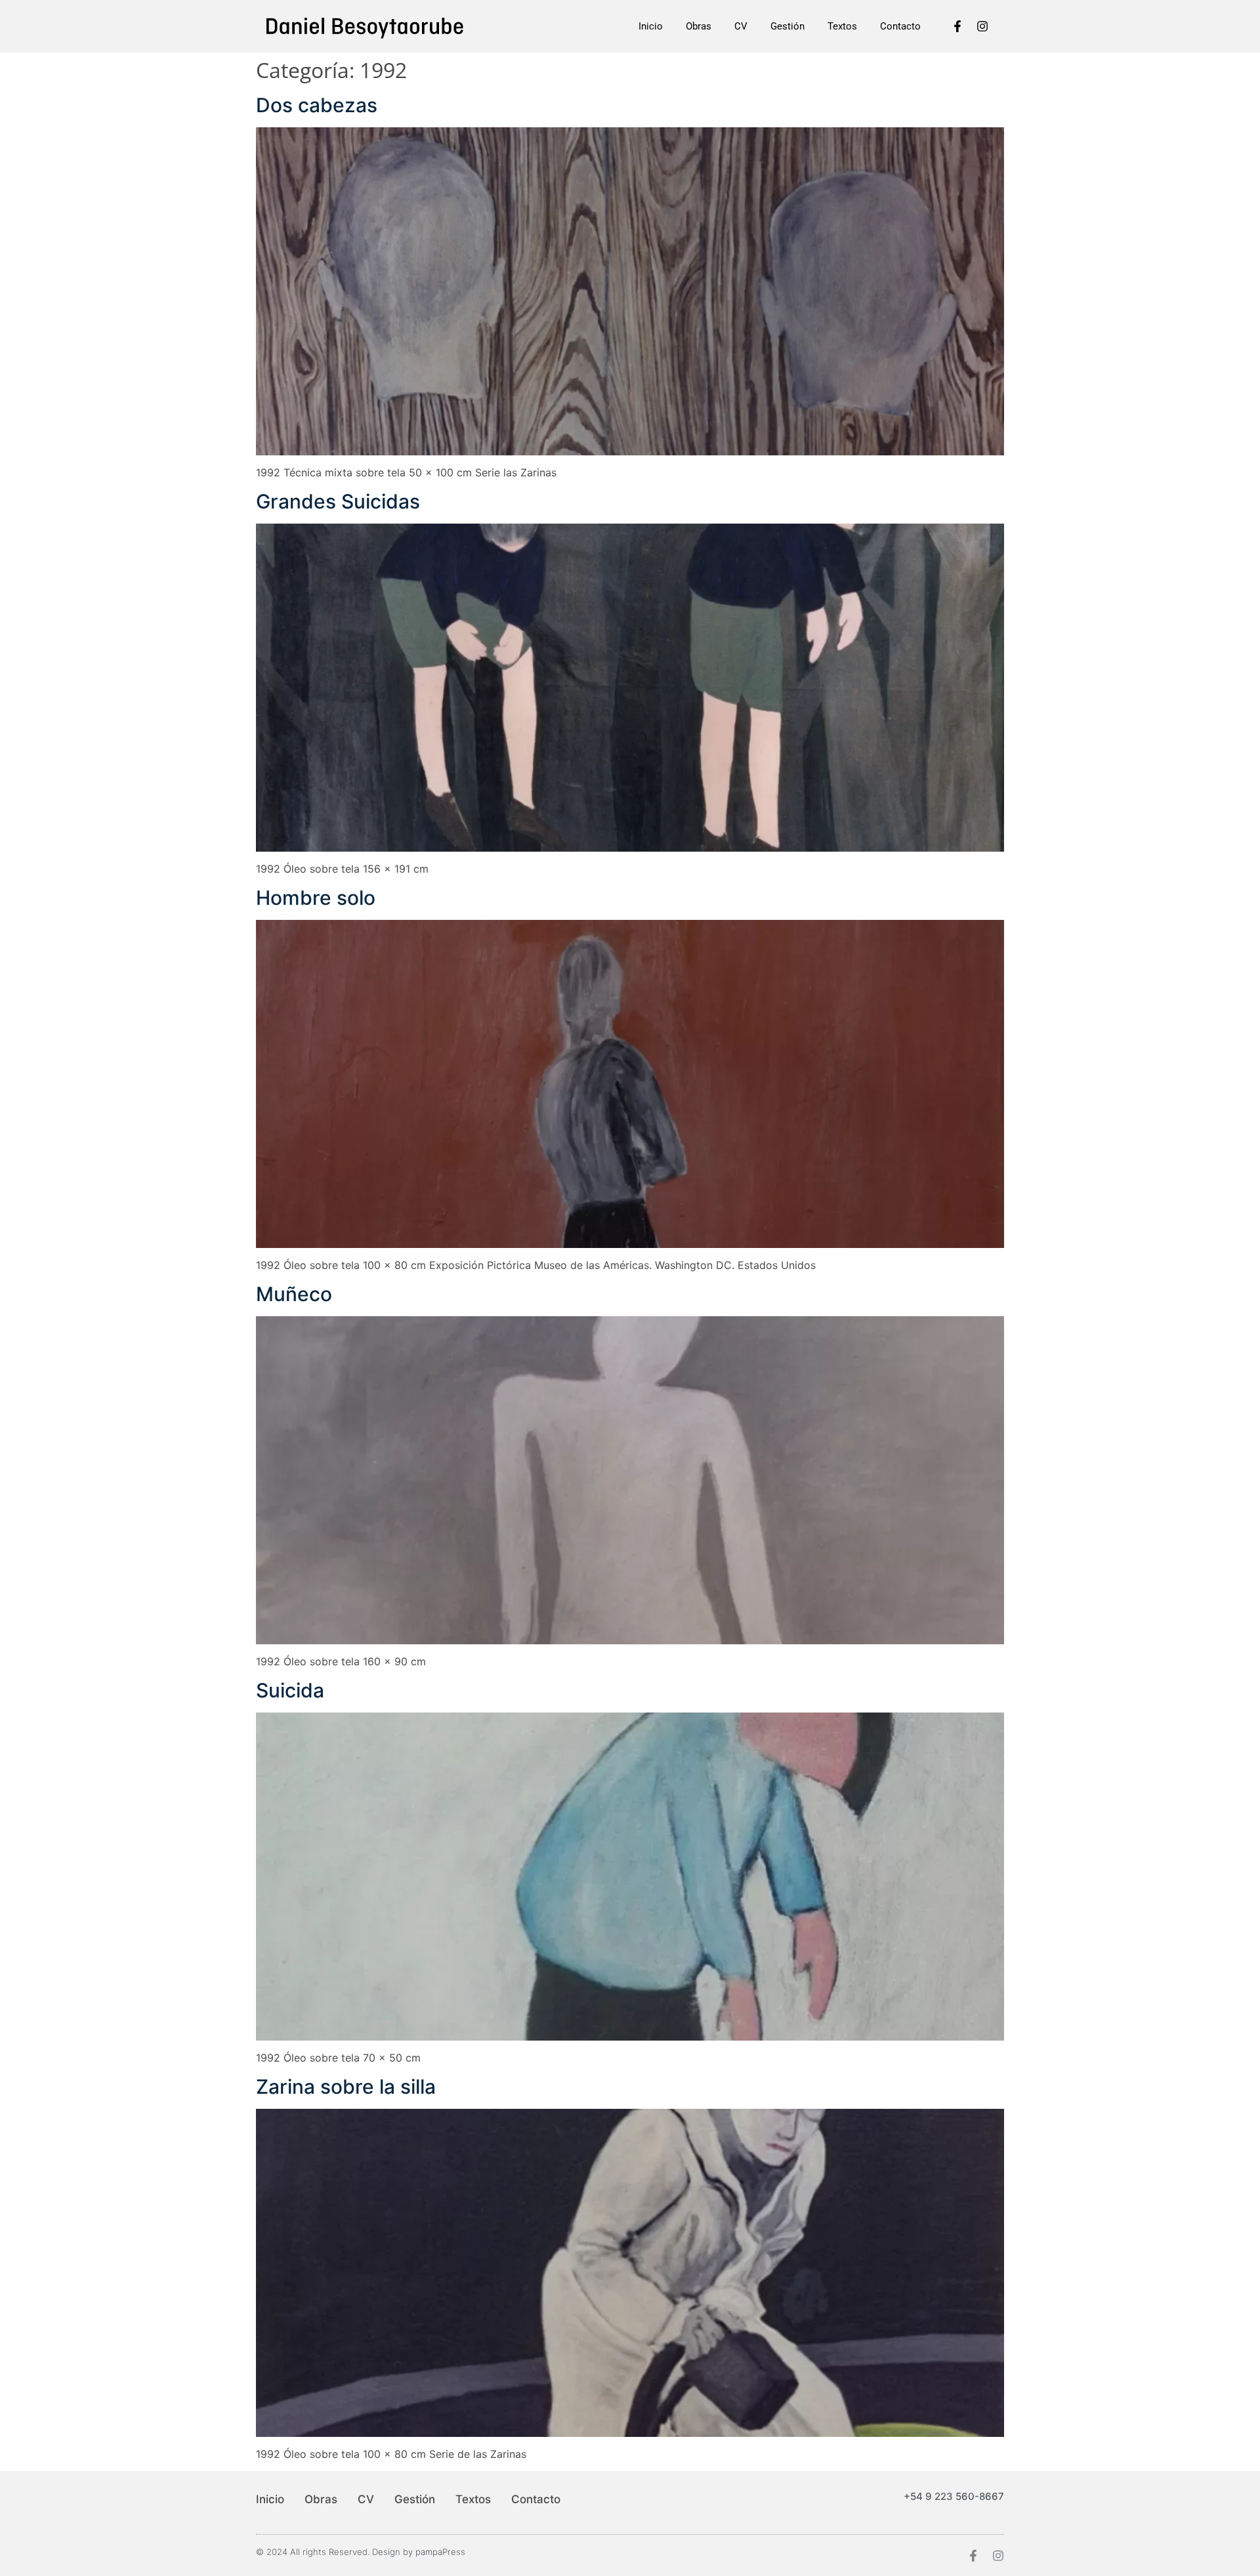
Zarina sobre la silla (346, 2087)
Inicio (651, 26)
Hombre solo (316, 898)
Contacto (900, 26)
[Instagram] (982, 26)
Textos (842, 26)
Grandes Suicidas (338, 501)
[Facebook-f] (957, 26)
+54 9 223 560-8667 (954, 2496)
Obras (699, 26)
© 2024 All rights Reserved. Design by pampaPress (361, 2552)
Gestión (787, 26)
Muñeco (294, 1294)
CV (741, 26)
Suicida (290, 1690)
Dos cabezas (317, 105)
